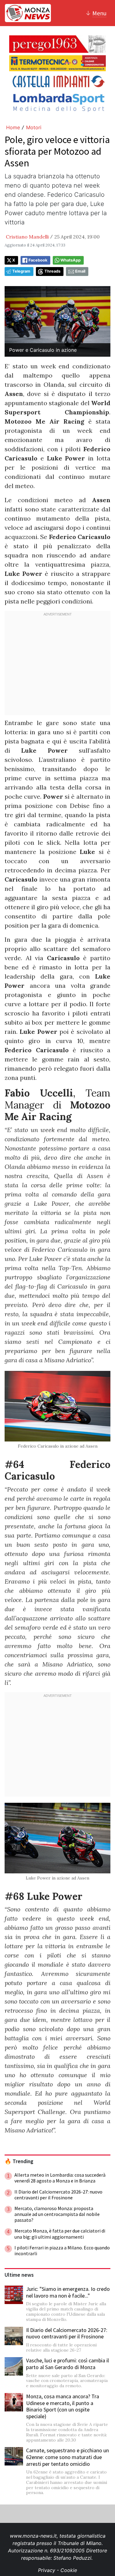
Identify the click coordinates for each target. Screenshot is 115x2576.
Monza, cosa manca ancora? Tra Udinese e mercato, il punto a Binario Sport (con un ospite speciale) (63, 2406)
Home (13, 127)
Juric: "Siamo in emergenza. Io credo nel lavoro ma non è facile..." (68, 2292)
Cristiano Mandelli (27, 237)
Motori (34, 127)
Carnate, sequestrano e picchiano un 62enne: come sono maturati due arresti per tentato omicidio (67, 2457)
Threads (52, 271)
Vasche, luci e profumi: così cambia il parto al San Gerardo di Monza (67, 2364)
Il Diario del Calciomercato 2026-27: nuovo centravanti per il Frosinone (67, 2333)
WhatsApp (71, 260)
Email (80, 271)
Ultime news (19, 2275)
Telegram (21, 271)
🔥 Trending (19, 2161)
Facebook (38, 260)
